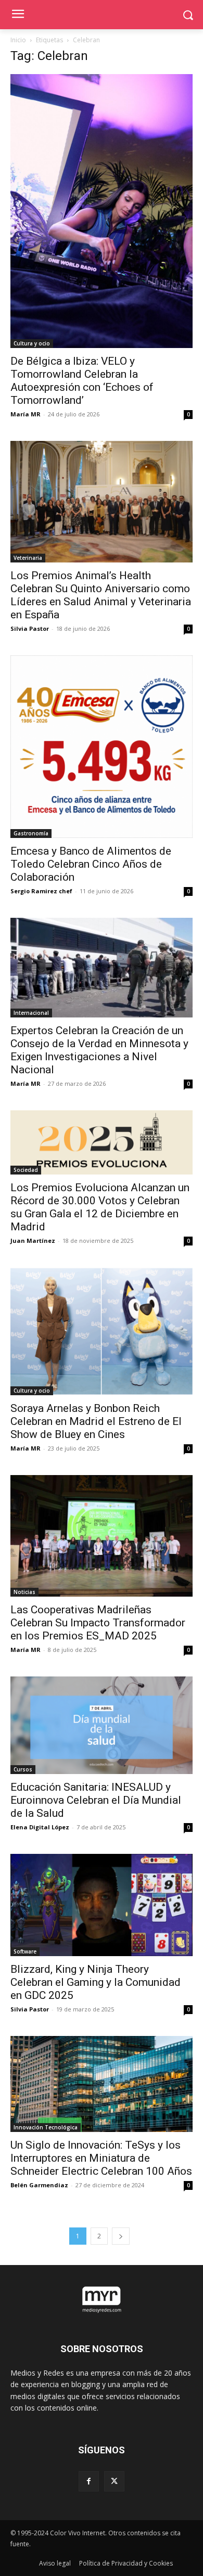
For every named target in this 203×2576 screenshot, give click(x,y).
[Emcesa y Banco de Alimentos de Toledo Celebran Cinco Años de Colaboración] (102, 747)
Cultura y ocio (32, 343)
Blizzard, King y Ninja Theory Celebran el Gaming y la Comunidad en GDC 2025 (96, 1982)
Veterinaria (28, 558)
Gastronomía (31, 833)
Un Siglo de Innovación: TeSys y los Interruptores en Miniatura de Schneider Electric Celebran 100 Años (101, 2158)
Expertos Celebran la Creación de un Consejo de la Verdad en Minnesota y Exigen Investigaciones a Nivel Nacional (99, 1050)
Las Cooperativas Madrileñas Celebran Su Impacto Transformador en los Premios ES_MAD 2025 (98, 1623)
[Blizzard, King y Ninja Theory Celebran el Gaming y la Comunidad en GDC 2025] (102, 1905)
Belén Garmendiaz (39, 2185)
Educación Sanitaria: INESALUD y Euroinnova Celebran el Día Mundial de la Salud (96, 1800)
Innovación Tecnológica (46, 2127)
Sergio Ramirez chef (41, 891)
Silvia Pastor (30, 628)
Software (25, 1951)
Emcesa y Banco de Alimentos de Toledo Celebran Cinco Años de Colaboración (91, 864)
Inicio (18, 40)
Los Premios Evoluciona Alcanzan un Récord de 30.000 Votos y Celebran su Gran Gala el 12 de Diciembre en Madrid (100, 1207)
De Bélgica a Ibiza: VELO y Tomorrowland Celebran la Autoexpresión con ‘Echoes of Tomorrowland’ (82, 381)
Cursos (23, 1769)
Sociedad (26, 1170)
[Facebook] (89, 2481)
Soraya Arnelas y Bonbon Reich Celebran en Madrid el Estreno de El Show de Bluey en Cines (96, 1421)
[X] (114, 2481)
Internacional (31, 1013)
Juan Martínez (33, 1241)
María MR (26, 414)
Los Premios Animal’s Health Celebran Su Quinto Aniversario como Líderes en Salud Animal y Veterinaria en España (101, 595)
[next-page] (121, 2236)
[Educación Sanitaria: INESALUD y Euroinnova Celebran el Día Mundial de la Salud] (102, 1725)
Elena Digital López (40, 1827)
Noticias (24, 1592)
